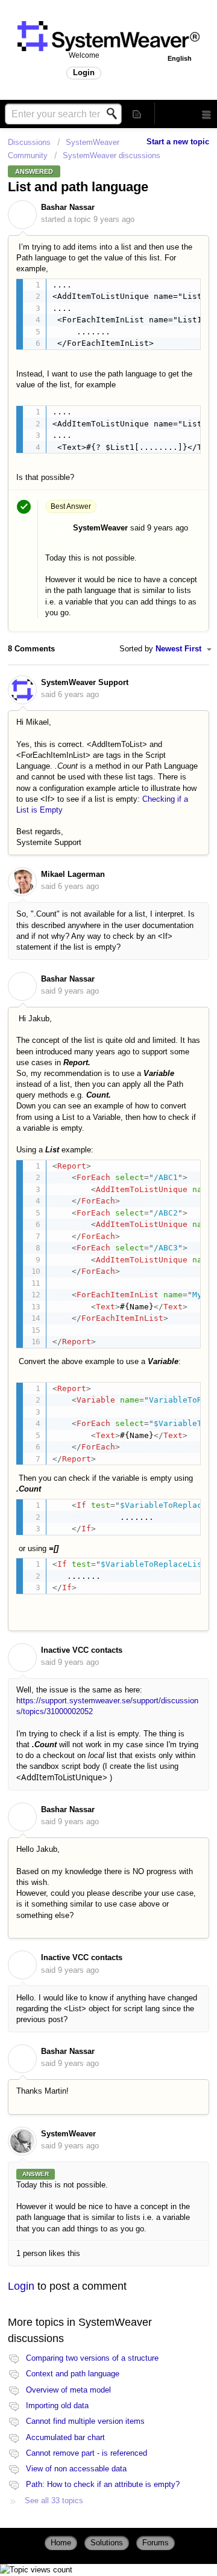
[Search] (115, 114)
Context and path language (73, 2374)
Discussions (29, 142)
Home (61, 2543)
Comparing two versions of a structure (92, 2358)
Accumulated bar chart (65, 2437)
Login (21, 2286)
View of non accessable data (76, 2469)
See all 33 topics (54, 2501)
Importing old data (57, 2405)
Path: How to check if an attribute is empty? (103, 2484)
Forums (156, 2543)
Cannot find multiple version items (85, 2421)
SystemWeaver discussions (112, 155)
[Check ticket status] (137, 113)
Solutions (107, 2543)
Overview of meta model (68, 2390)
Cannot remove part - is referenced (86, 2453)
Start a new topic (178, 142)
